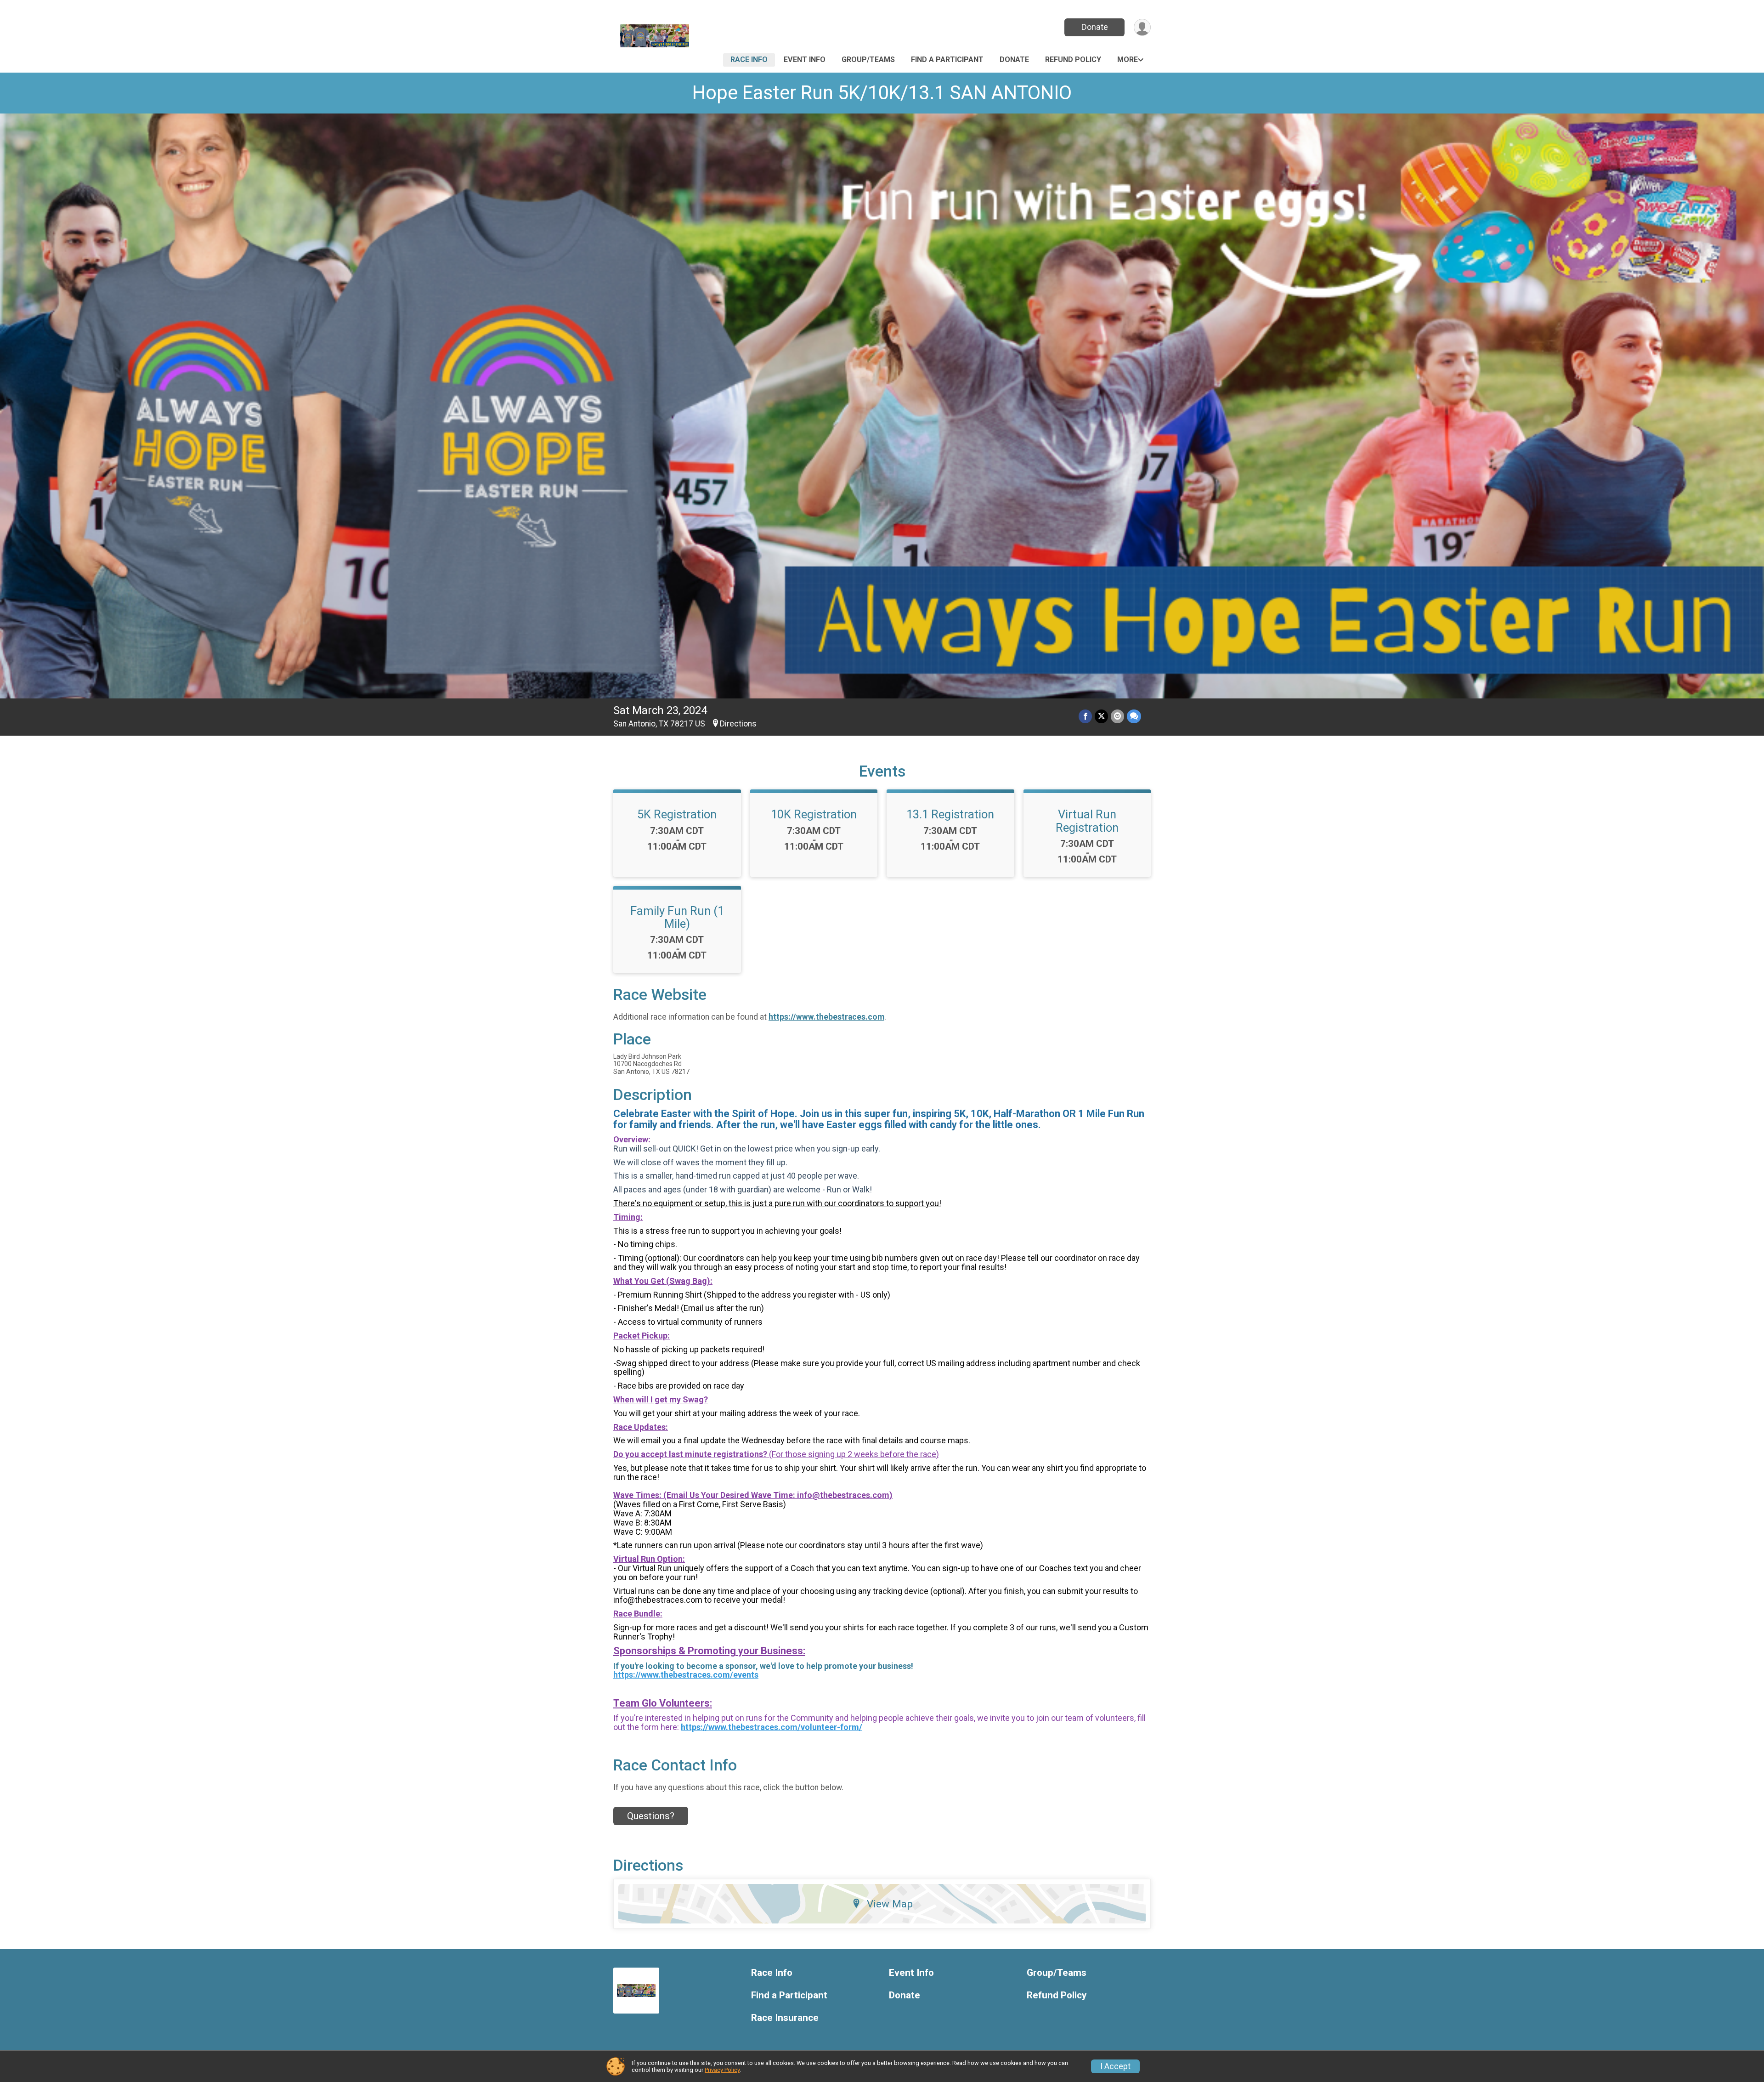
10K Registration (814, 814)
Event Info (805, 60)
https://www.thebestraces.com (826, 1017)
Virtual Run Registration (1087, 821)
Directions (738, 724)
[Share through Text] (1134, 716)
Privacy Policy (722, 2070)
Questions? (651, 1816)
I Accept (1115, 2066)
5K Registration (677, 814)
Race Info (749, 60)
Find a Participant (947, 60)
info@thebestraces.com (843, 1495)
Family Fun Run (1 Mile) (677, 917)
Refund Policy (1073, 60)
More (1128, 60)
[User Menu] (1142, 27)
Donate (1095, 27)
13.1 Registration (950, 814)
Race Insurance (785, 2018)
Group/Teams (868, 60)
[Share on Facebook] (1085, 716)
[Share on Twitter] (1101, 716)
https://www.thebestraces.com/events (686, 1675)
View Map (890, 1904)
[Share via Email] (1117, 716)
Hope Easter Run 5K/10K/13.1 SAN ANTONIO (882, 93)
